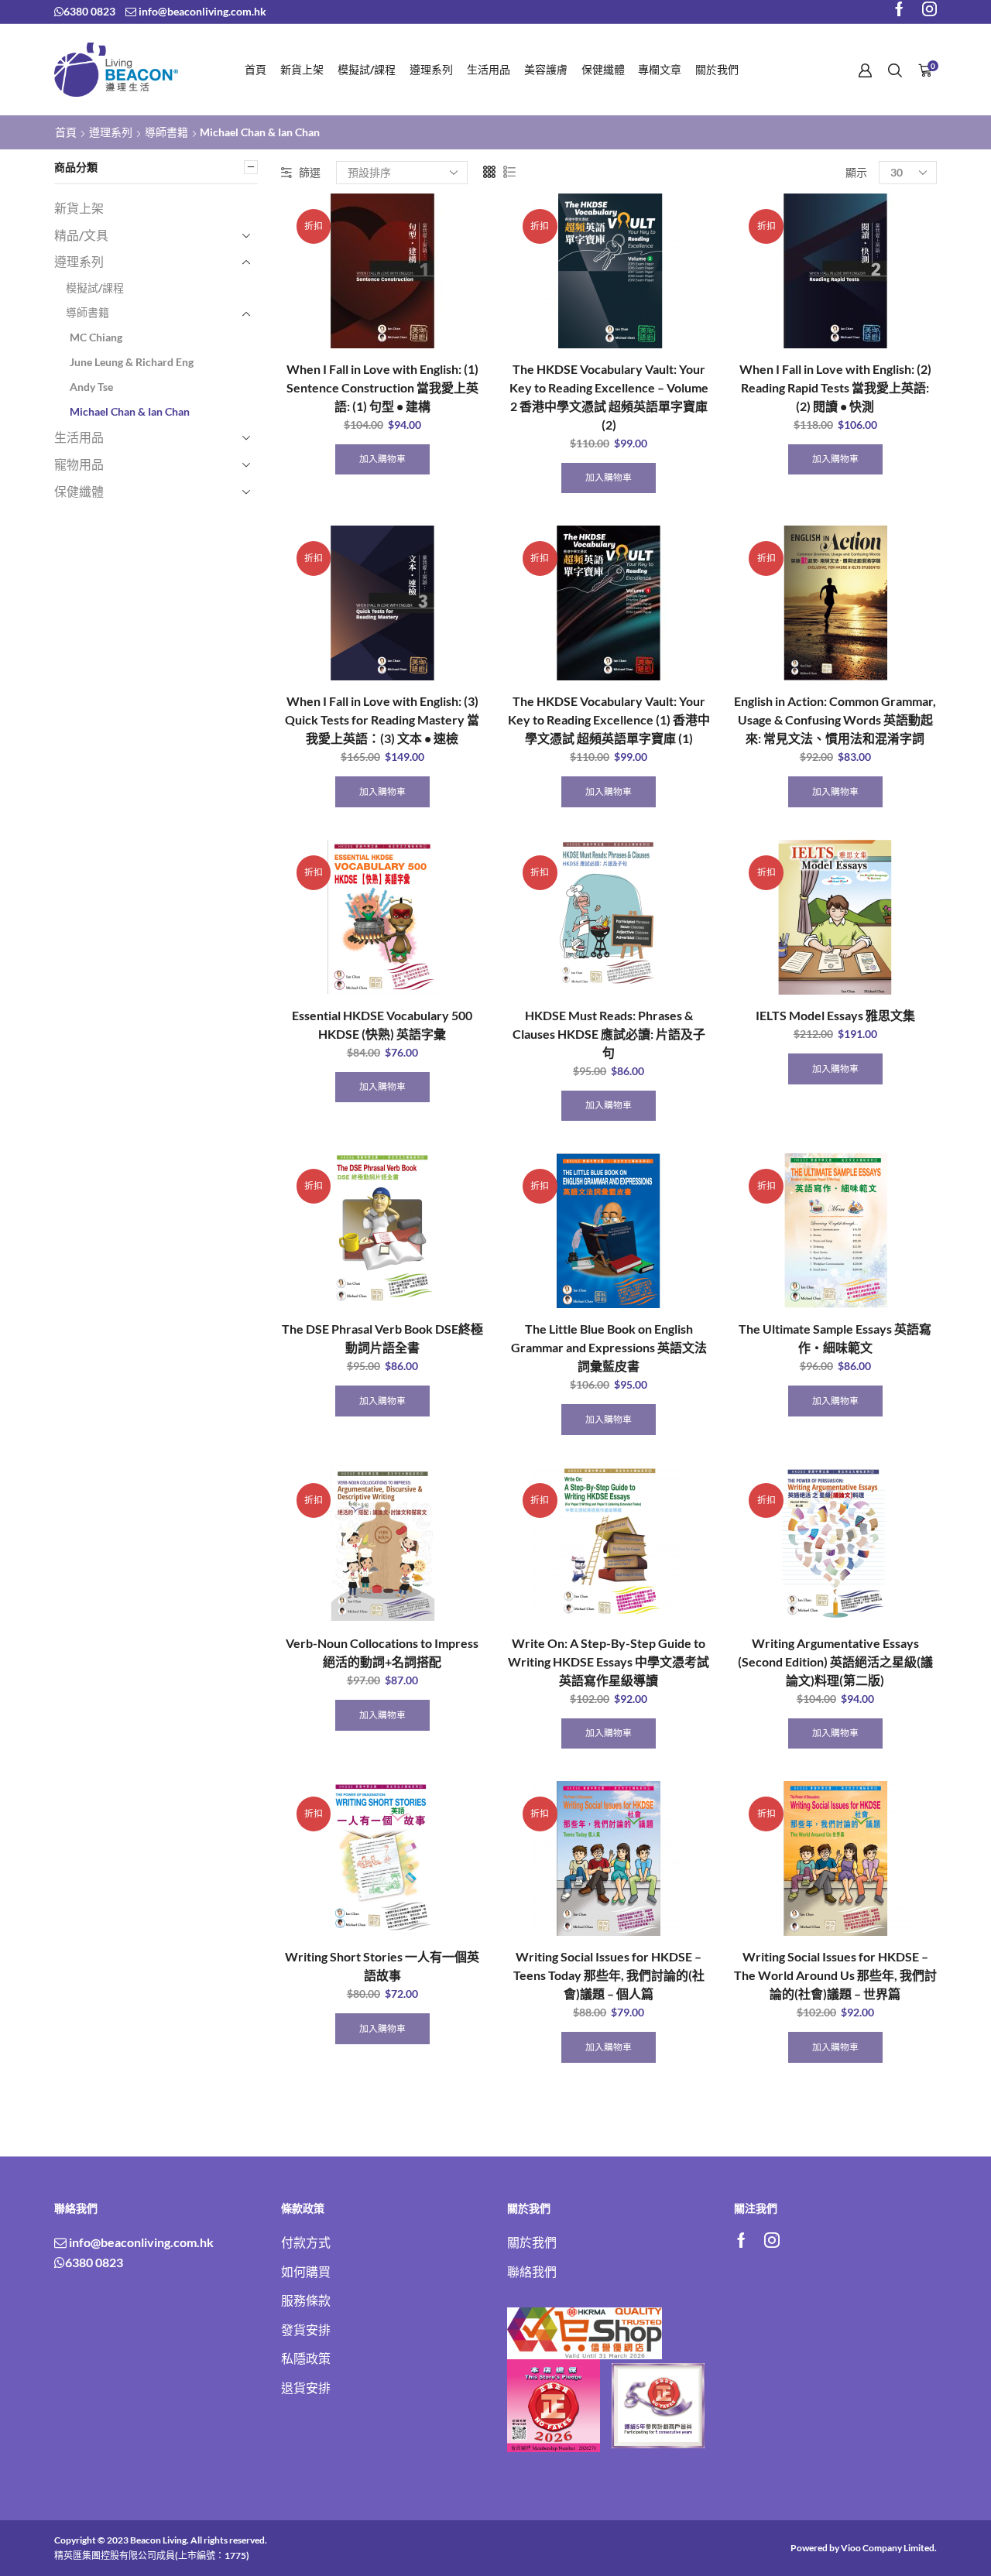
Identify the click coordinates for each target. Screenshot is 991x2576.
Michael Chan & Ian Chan (130, 411)
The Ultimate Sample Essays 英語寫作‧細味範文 (835, 1338)
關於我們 (717, 69)
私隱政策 (306, 2358)
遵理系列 (431, 69)
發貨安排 (306, 2329)
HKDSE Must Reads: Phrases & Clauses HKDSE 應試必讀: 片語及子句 (609, 1034)
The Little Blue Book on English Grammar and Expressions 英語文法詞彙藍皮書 (609, 1347)
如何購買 (306, 2271)
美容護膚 (546, 69)
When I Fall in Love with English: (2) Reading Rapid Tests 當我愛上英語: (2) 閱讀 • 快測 (835, 387)
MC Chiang (96, 337)
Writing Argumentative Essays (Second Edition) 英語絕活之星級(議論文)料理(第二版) (835, 1661)
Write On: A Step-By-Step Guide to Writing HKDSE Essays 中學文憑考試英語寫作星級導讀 (609, 1661)
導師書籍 (166, 132)
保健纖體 (603, 69)
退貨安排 (306, 2388)
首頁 (255, 69)
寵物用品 (79, 464)
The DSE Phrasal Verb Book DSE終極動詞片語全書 (382, 1338)
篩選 (310, 172)
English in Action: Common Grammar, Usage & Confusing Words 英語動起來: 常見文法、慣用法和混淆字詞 (835, 719)
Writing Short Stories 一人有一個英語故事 (382, 1966)
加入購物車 (382, 459)
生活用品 (489, 69)
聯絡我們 (532, 2271)
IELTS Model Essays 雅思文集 (835, 1015)
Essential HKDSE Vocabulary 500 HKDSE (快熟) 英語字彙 (382, 1024)
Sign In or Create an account (865, 70)
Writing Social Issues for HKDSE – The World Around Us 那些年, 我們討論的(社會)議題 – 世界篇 (835, 1975)
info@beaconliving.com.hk (201, 11)
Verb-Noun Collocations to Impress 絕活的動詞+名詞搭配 (382, 1652)
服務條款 (306, 2300)
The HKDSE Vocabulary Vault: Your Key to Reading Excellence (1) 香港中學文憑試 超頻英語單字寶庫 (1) (609, 719)
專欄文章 (660, 69)
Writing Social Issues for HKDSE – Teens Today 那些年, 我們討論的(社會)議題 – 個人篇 (609, 1975)
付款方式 (306, 2242)
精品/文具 (81, 235)
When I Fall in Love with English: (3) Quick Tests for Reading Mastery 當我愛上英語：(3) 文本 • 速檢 (382, 719)
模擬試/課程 (367, 69)
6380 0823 (89, 11)
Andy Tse (91, 387)
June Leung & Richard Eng (132, 362)
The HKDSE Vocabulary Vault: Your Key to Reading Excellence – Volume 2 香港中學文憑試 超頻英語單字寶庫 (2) (609, 397)
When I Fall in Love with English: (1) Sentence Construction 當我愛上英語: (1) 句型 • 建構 (382, 387)
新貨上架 (302, 69)
